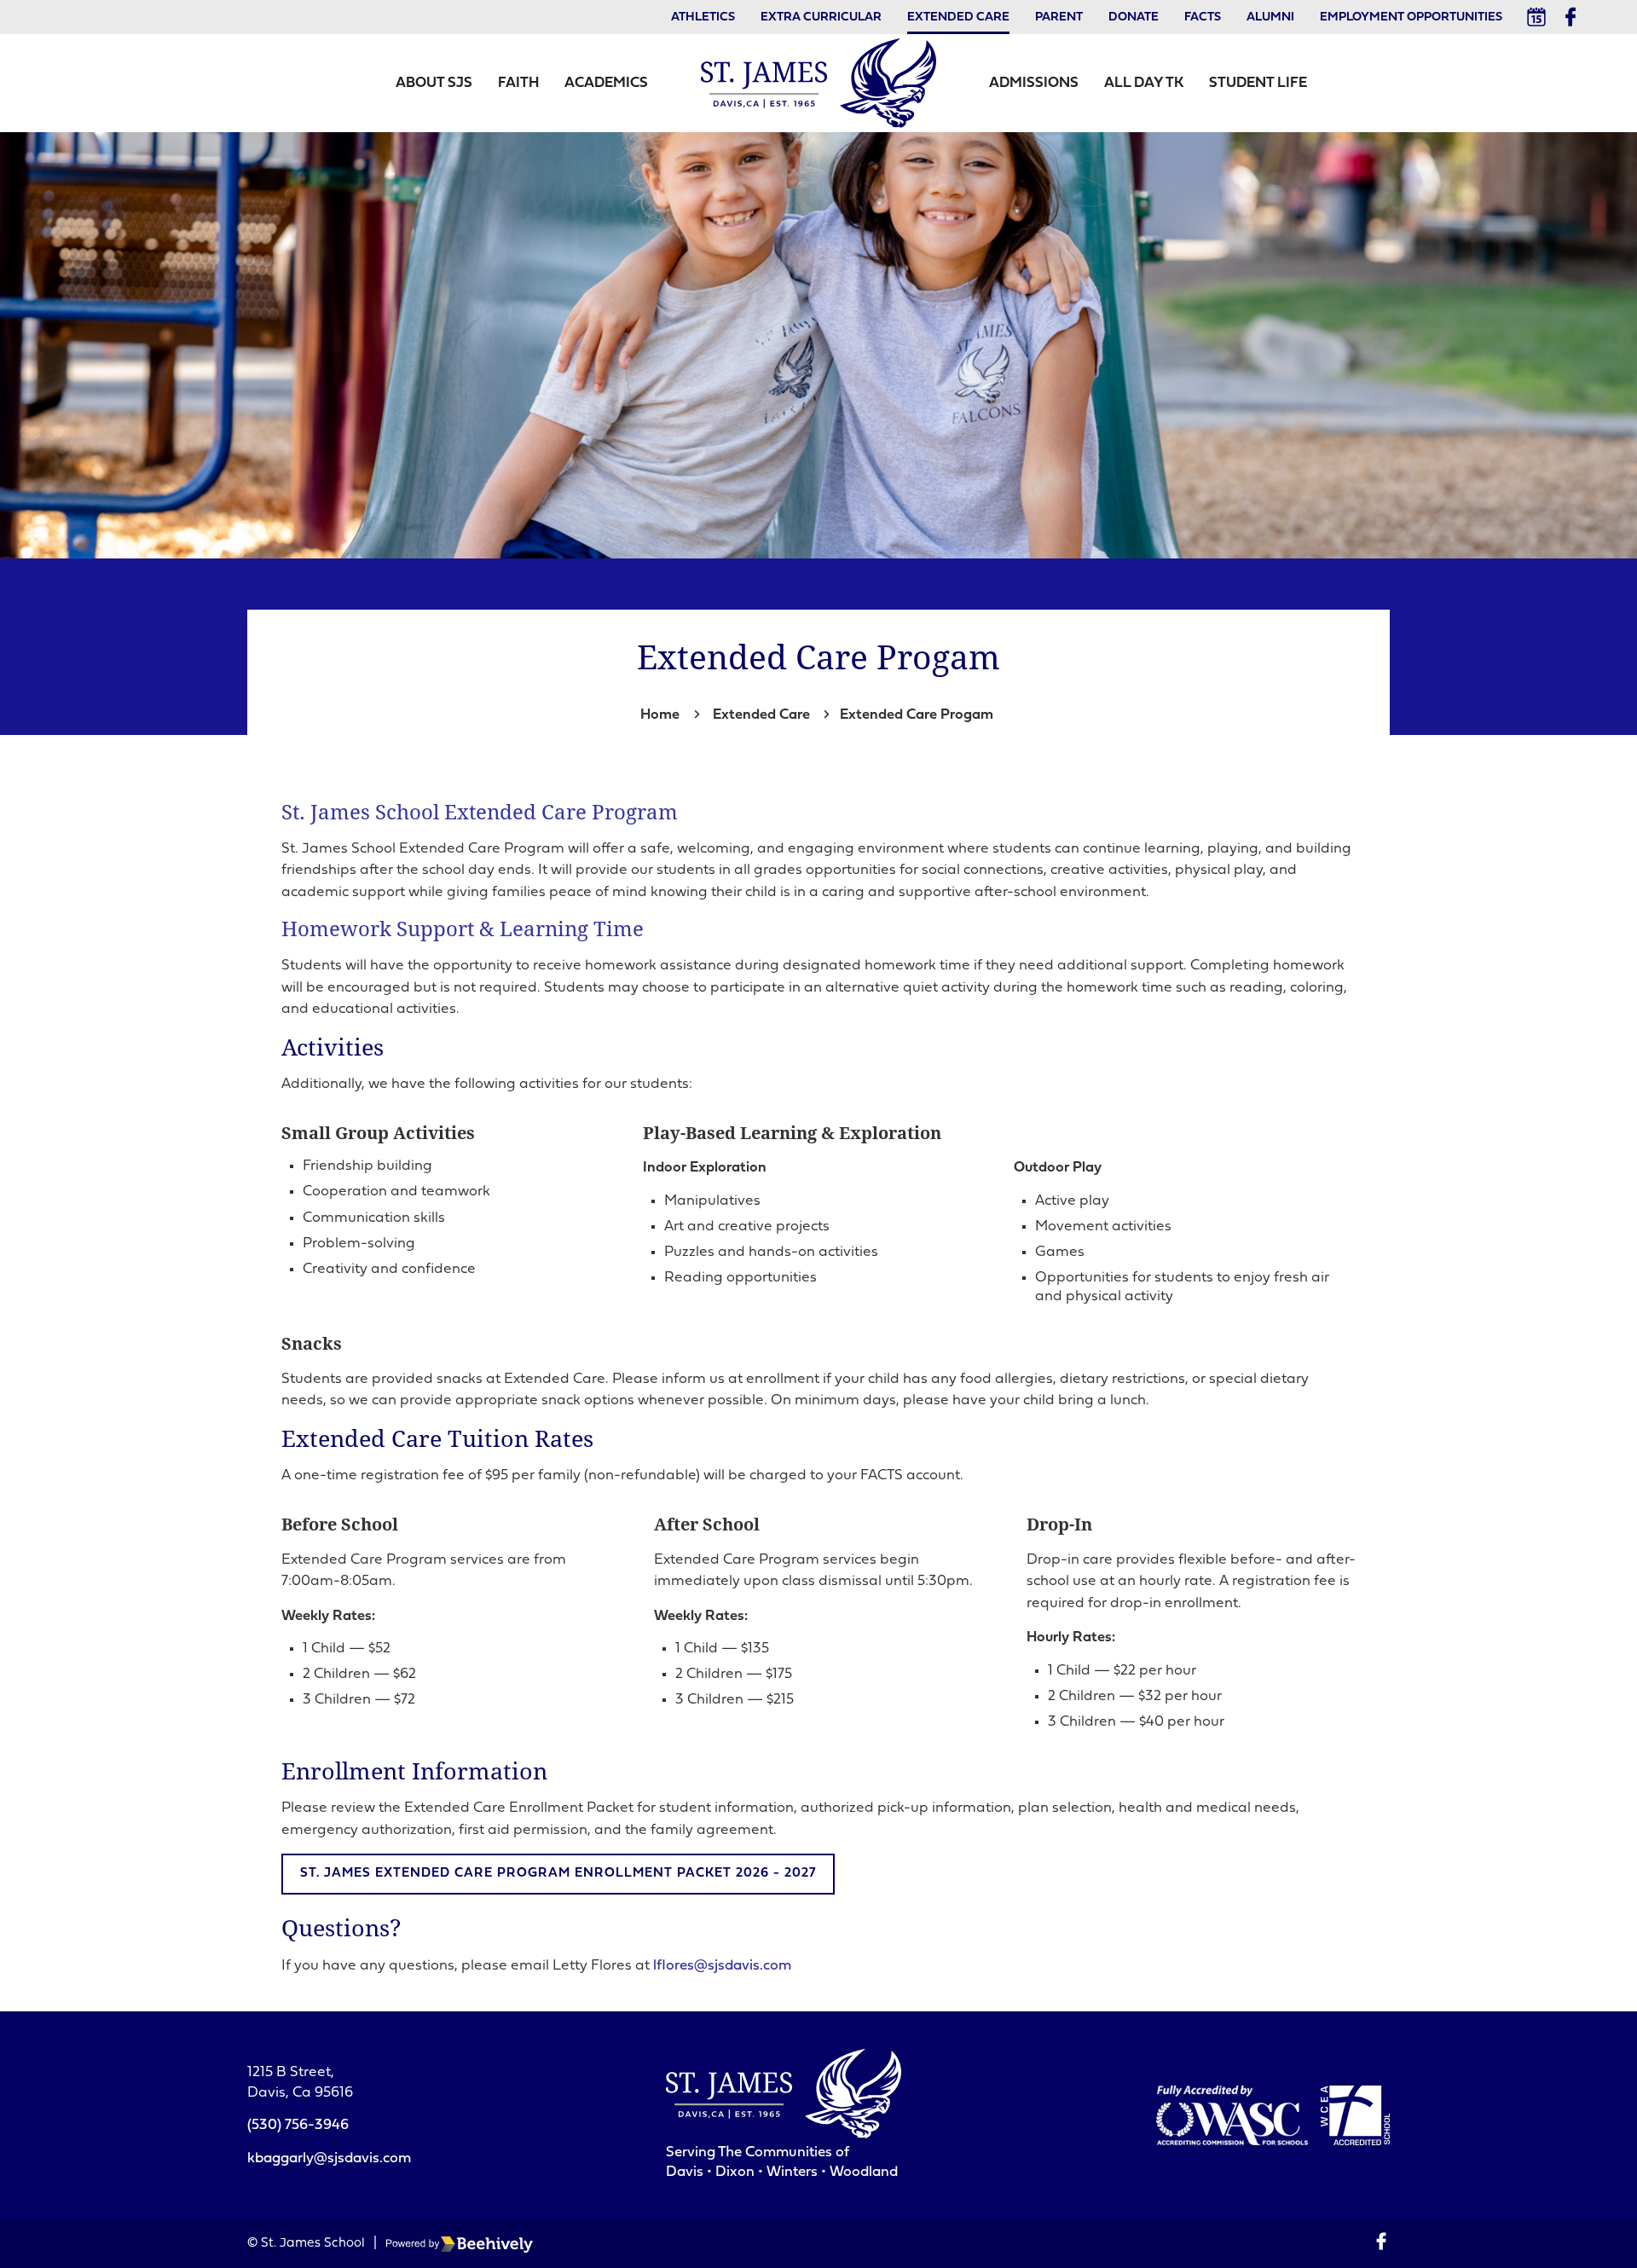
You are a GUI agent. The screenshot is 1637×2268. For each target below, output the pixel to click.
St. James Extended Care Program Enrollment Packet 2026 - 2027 (558, 1874)
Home (660, 715)
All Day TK (1144, 83)
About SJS (434, 83)
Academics (606, 83)
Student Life (1258, 83)
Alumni (1270, 17)
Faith (518, 83)
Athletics (703, 17)
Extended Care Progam (917, 715)
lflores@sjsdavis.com (722, 1966)
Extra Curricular (821, 17)
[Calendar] (1536, 17)
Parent (1059, 17)
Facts (1203, 17)
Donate (1134, 17)
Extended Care (958, 17)
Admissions (1034, 83)
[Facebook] (1570, 17)
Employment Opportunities (1411, 17)
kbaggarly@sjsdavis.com (329, 2158)
